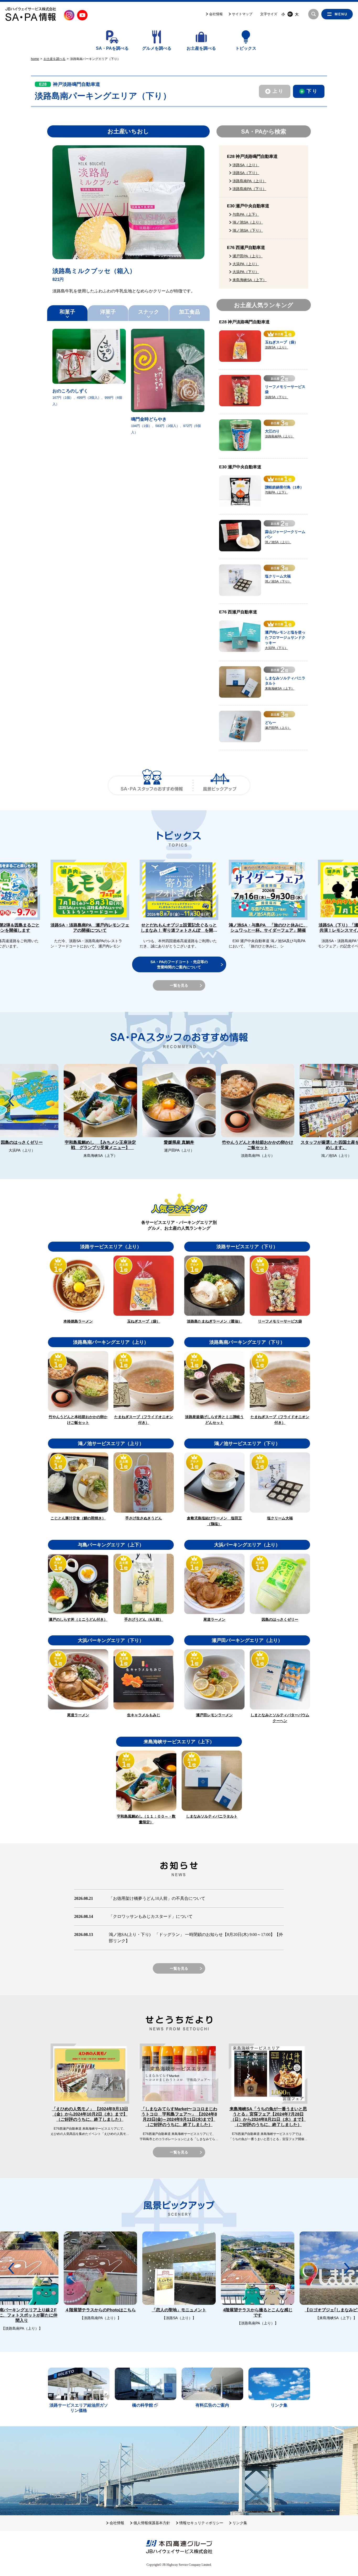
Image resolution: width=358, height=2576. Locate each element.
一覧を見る (179, 985)
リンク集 (240, 2523)
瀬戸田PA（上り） (248, 256)
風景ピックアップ (220, 785)
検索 (313, 14)
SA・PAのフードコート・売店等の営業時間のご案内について (179, 964)
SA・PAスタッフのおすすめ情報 (152, 785)
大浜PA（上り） (246, 264)
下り (312, 91)
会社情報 (216, 14)
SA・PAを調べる (112, 48)
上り (278, 91)
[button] (347, 884)
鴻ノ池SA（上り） (248, 222)
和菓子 (67, 312)
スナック (149, 312)
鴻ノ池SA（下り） (248, 230)
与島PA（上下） (246, 214)
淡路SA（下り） (246, 173)
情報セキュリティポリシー (201, 2523)
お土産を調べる (201, 48)
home (35, 59)
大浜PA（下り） (246, 272)
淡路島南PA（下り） (249, 189)
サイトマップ (242, 14)
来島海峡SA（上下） (249, 280)
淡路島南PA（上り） (249, 181)
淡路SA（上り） (246, 165)
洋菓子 (108, 312)
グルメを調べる (157, 48)
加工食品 (189, 312)
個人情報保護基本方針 (152, 2523)
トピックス (246, 48)
